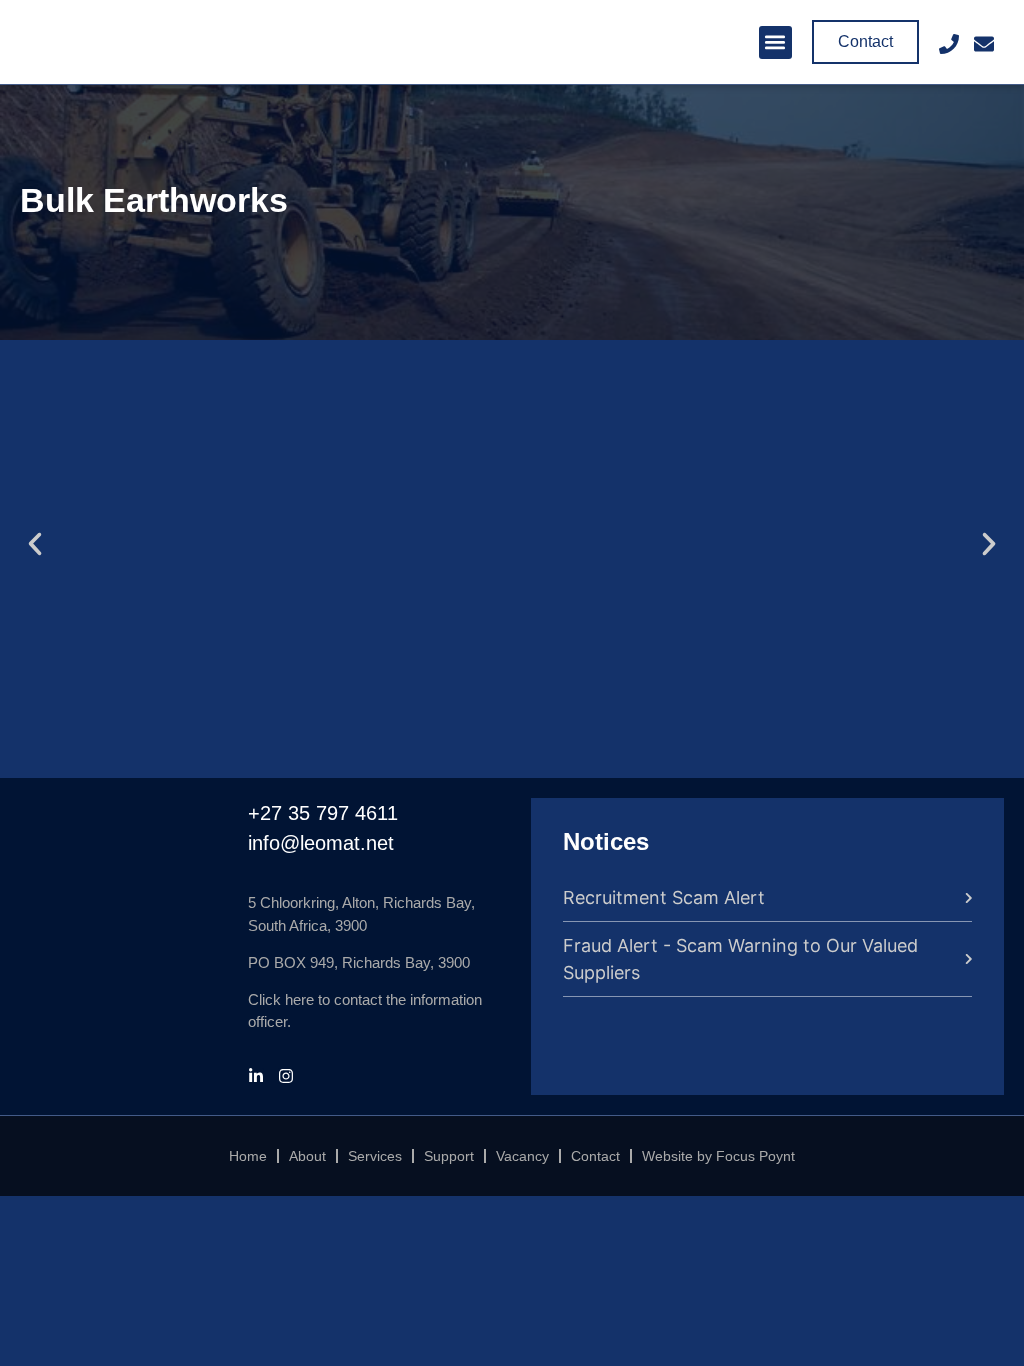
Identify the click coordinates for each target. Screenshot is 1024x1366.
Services (375, 1156)
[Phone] (949, 44)
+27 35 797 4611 (323, 813)
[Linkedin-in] (256, 1076)
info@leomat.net (321, 843)
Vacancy (522, 1156)
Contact (595, 1156)
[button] (775, 42)
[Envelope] (984, 44)
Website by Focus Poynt (718, 1156)
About (307, 1156)
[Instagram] (286, 1076)
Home (248, 1156)
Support (449, 1156)
